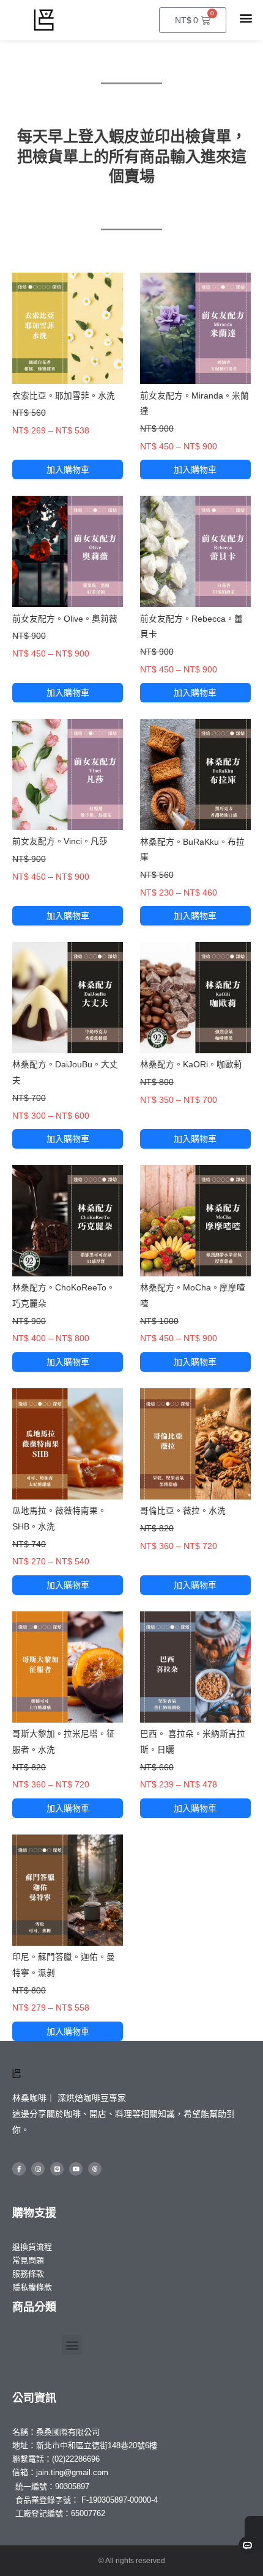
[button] (246, 17)
